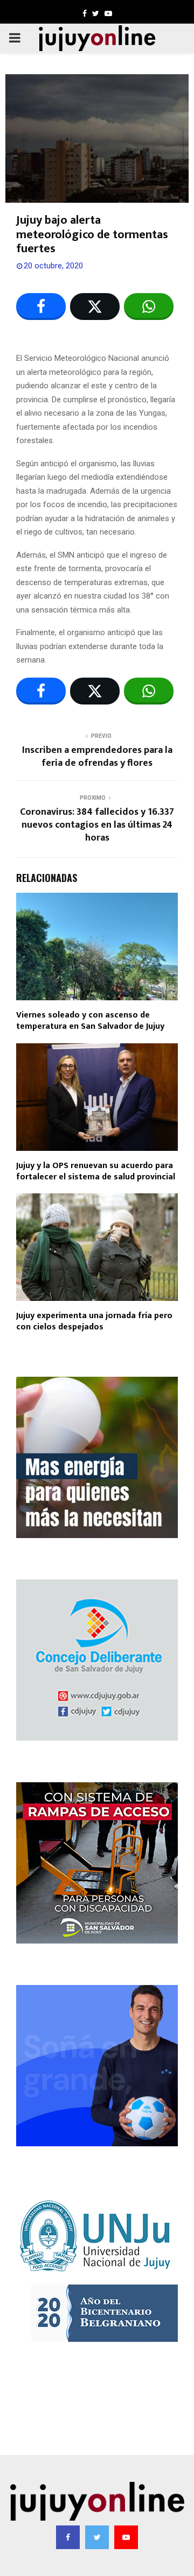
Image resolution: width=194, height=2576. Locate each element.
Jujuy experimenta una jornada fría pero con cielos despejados (94, 1321)
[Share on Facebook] (41, 307)
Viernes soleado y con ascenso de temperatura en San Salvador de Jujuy (90, 1021)
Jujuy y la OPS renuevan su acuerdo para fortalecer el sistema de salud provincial (96, 1171)
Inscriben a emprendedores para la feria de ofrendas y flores (97, 757)
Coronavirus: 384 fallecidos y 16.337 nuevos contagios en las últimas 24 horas (97, 825)
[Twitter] (97, 2537)
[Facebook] (68, 2537)
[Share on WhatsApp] (149, 307)
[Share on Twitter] (95, 307)
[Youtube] (126, 2537)
